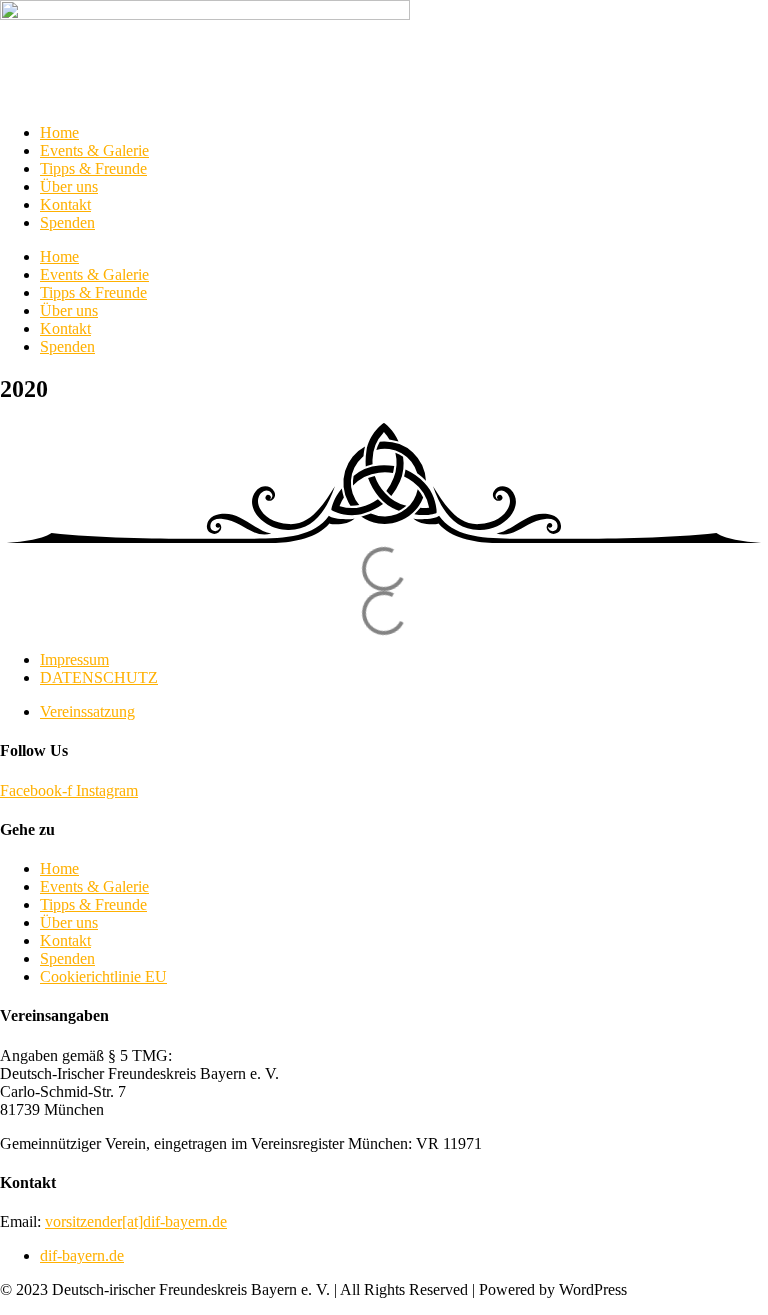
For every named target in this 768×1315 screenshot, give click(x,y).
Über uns (69, 186)
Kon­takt (65, 204)
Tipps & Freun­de (93, 168)
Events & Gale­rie (94, 150)
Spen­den (67, 222)
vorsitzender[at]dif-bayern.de (136, 1221)
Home (59, 132)
